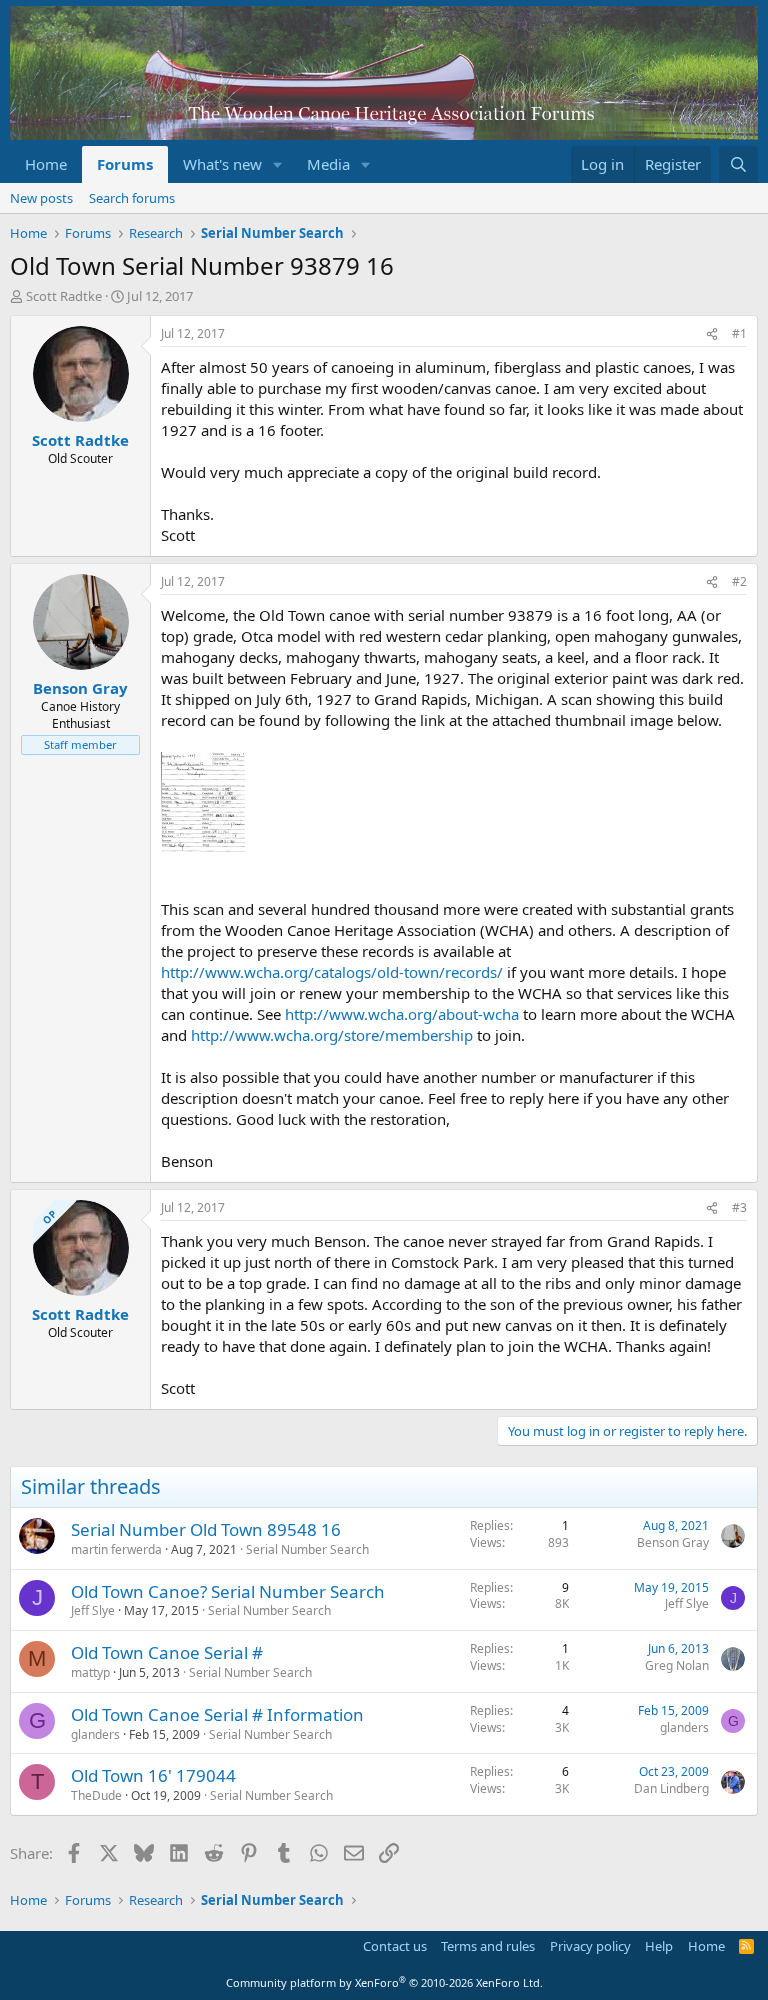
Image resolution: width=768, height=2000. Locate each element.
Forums (125, 164)
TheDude (96, 1795)
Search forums (132, 198)
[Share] (712, 334)
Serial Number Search (307, 1549)
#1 (739, 333)
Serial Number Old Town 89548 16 (206, 1529)
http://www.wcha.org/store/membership (332, 1035)
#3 (739, 1207)
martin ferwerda (116, 1549)
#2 (739, 581)
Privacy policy (590, 1946)
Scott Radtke (64, 296)
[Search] (738, 164)
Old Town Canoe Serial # (167, 1652)
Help (659, 1946)
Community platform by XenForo (384, 1982)
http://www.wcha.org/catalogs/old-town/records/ (332, 972)
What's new (222, 164)
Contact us (395, 1946)
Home (46, 164)
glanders (95, 1734)
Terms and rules (488, 1946)
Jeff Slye (93, 1610)
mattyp (90, 1672)
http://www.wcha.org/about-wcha (402, 1014)
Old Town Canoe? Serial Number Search (228, 1591)
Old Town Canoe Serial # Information (217, 1714)
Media (328, 164)
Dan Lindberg (671, 1788)
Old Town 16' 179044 (153, 1775)
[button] (278, 164)
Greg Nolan (677, 1665)
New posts (41, 198)
